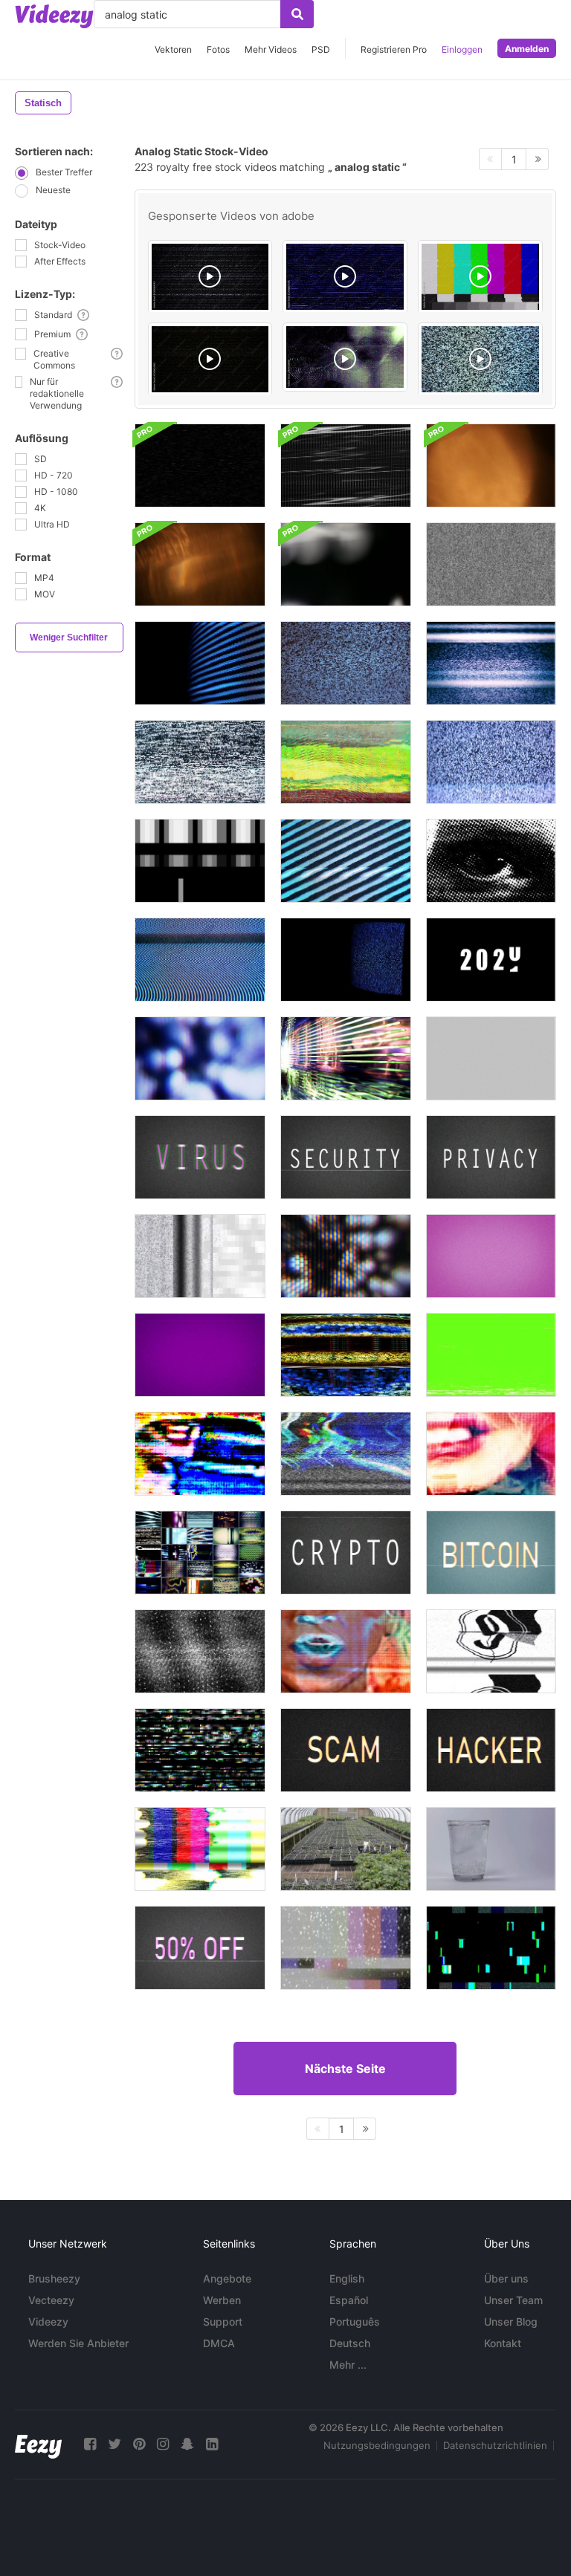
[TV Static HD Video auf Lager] (200, 1651)
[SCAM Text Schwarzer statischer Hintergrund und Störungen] (346, 1750)
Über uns (506, 2278)
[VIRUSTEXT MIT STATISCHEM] (200, 1157)
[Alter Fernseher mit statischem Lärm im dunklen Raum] (346, 960)
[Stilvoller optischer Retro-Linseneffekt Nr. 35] (200, 564)
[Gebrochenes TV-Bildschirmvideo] (200, 465)
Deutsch (350, 2343)
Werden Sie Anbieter (78, 2343)
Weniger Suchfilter (69, 637)
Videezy (48, 2322)
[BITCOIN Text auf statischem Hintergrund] (491, 1553)
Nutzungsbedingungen (377, 2445)
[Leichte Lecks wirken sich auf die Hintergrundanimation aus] (346, 564)
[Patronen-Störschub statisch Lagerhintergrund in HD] (491, 1948)
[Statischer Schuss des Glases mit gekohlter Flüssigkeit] (491, 1849)
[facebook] (90, 2444)
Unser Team (513, 2300)
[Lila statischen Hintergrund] (200, 1355)
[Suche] (297, 14)
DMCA (219, 2343)
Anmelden (527, 49)
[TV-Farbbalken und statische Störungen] (200, 1849)
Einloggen (462, 49)
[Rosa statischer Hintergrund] (491, 1256)
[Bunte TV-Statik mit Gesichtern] (200, 1454)
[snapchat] (187, 2444)
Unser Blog (511, 2322)
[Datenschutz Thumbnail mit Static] (491, 1157)
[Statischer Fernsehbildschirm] (491, 1058)
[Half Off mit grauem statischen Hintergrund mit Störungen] (200, 1948)
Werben (222, 2300)
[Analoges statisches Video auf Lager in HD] (491, 564)
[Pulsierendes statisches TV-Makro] (200, 1058)
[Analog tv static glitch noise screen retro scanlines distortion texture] (210, 277)
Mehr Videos (271, 49)
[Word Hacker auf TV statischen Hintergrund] (491, 1750)
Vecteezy (51, 2300)
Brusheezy (54, 2278)
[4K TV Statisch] (346, 663)
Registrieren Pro (394, 49)
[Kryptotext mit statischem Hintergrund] (346, 1553)
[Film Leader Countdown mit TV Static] (491, 1651)
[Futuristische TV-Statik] (346, 1355)
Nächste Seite (345, 2069)
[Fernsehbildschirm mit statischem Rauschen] (346, 861)
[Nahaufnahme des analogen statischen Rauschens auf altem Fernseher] (200, 663)
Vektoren (173, 49)
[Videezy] (54, 16)
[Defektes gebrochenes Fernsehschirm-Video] (346, 465)
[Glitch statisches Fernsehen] (200, 762)
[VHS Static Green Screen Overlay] (491, 1355)
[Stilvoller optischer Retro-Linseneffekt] (491, 465)
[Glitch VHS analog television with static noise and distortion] (345, 277)
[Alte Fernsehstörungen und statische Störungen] (200, 960)
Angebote (227, 2278)
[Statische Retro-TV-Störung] (491, 663)
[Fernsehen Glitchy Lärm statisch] (491, 762)
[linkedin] (212, 2444)
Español (349, 2300)
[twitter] (114, 2444)
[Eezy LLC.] (38, 2444)
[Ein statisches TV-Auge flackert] (491, 861)
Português (355, 2322)
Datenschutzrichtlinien (495, 2445)
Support (223, 2322)
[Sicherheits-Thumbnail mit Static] (346, 1157)
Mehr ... (348, 2365)
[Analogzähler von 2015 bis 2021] (491, 960)
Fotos (218, 49)
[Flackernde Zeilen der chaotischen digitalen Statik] (200, 1750)
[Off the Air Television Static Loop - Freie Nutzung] (346, 1948)
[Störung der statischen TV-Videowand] (200, 1553)
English (347, 2278)
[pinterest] (139, 2444)
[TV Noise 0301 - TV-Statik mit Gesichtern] (346, 1651)
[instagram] (163, 2444)
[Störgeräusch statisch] (346, 762)
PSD (321, 49)
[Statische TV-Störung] (200, 1256)
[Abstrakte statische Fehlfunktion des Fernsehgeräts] (346, 1058)
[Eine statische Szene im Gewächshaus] (346, 1849)
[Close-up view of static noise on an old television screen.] (480, 359)
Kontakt (503, 2343)
